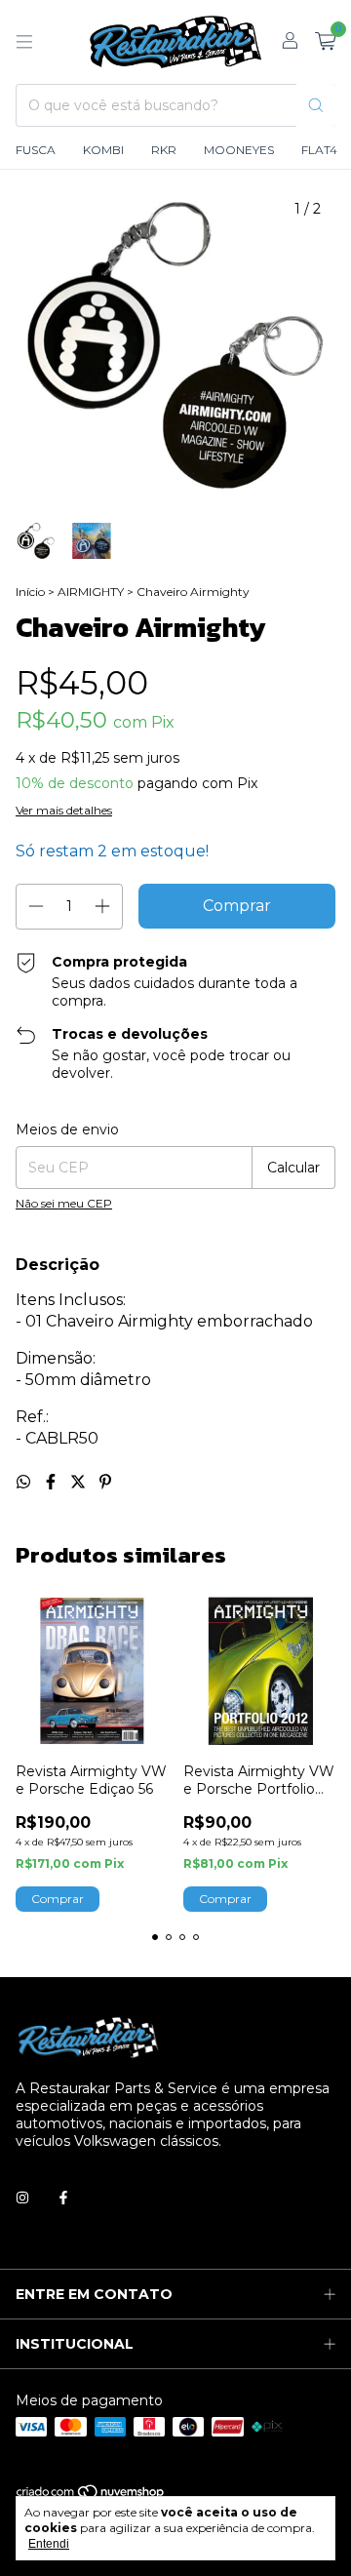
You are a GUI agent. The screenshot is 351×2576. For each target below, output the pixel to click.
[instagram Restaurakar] (22, 2198)
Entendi (49, 2544)
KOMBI (103, 150)
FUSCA (36, 150)
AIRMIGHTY (91, 592)
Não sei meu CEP (64, 1203)
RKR (164, 150)
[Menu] (24, 42)
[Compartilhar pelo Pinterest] (105, 1482)
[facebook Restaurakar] (63, 2198)
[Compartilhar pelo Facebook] (53, 1482)
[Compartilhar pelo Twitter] (80, 1482)
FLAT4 (319, 150)
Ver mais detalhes (64, 810)
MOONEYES (239, 150)
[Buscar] (316, 105)
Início (30, 592)
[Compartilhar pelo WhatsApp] (25, 1482)
